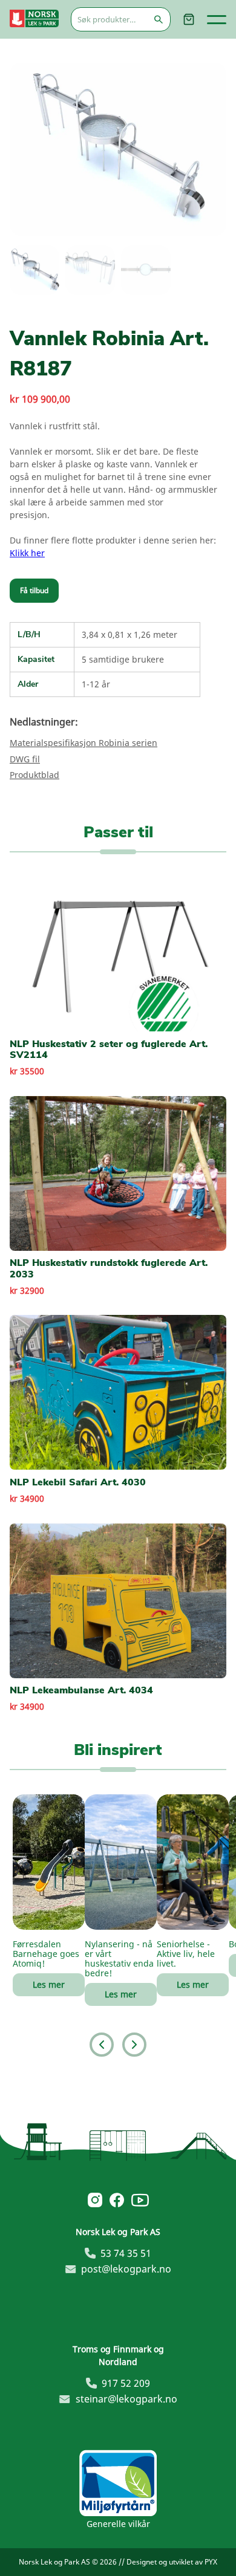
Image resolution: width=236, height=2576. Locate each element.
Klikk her (27, 553)
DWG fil (25, 759)
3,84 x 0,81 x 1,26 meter (129, 634)
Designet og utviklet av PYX (172, 2562)
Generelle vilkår (118, 2524)
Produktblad (34, 775)
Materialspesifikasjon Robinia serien (84, 743)
